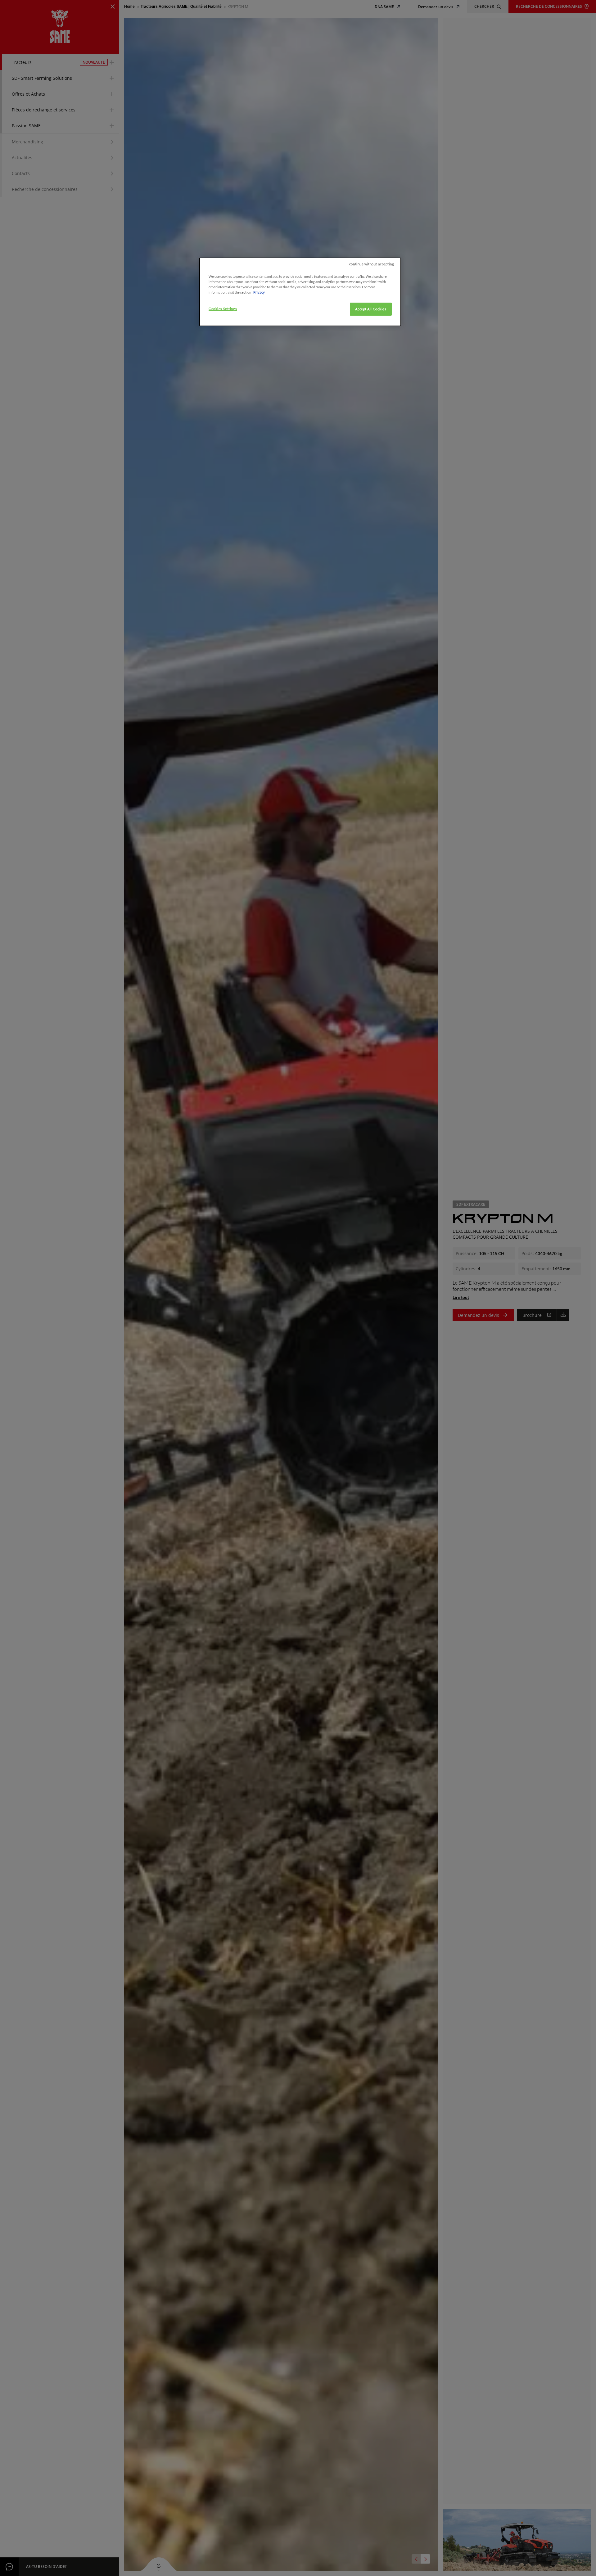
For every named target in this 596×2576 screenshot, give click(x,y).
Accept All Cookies (371, 309)
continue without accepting (372, 264)
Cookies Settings (223, 309)
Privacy (259, 292)
